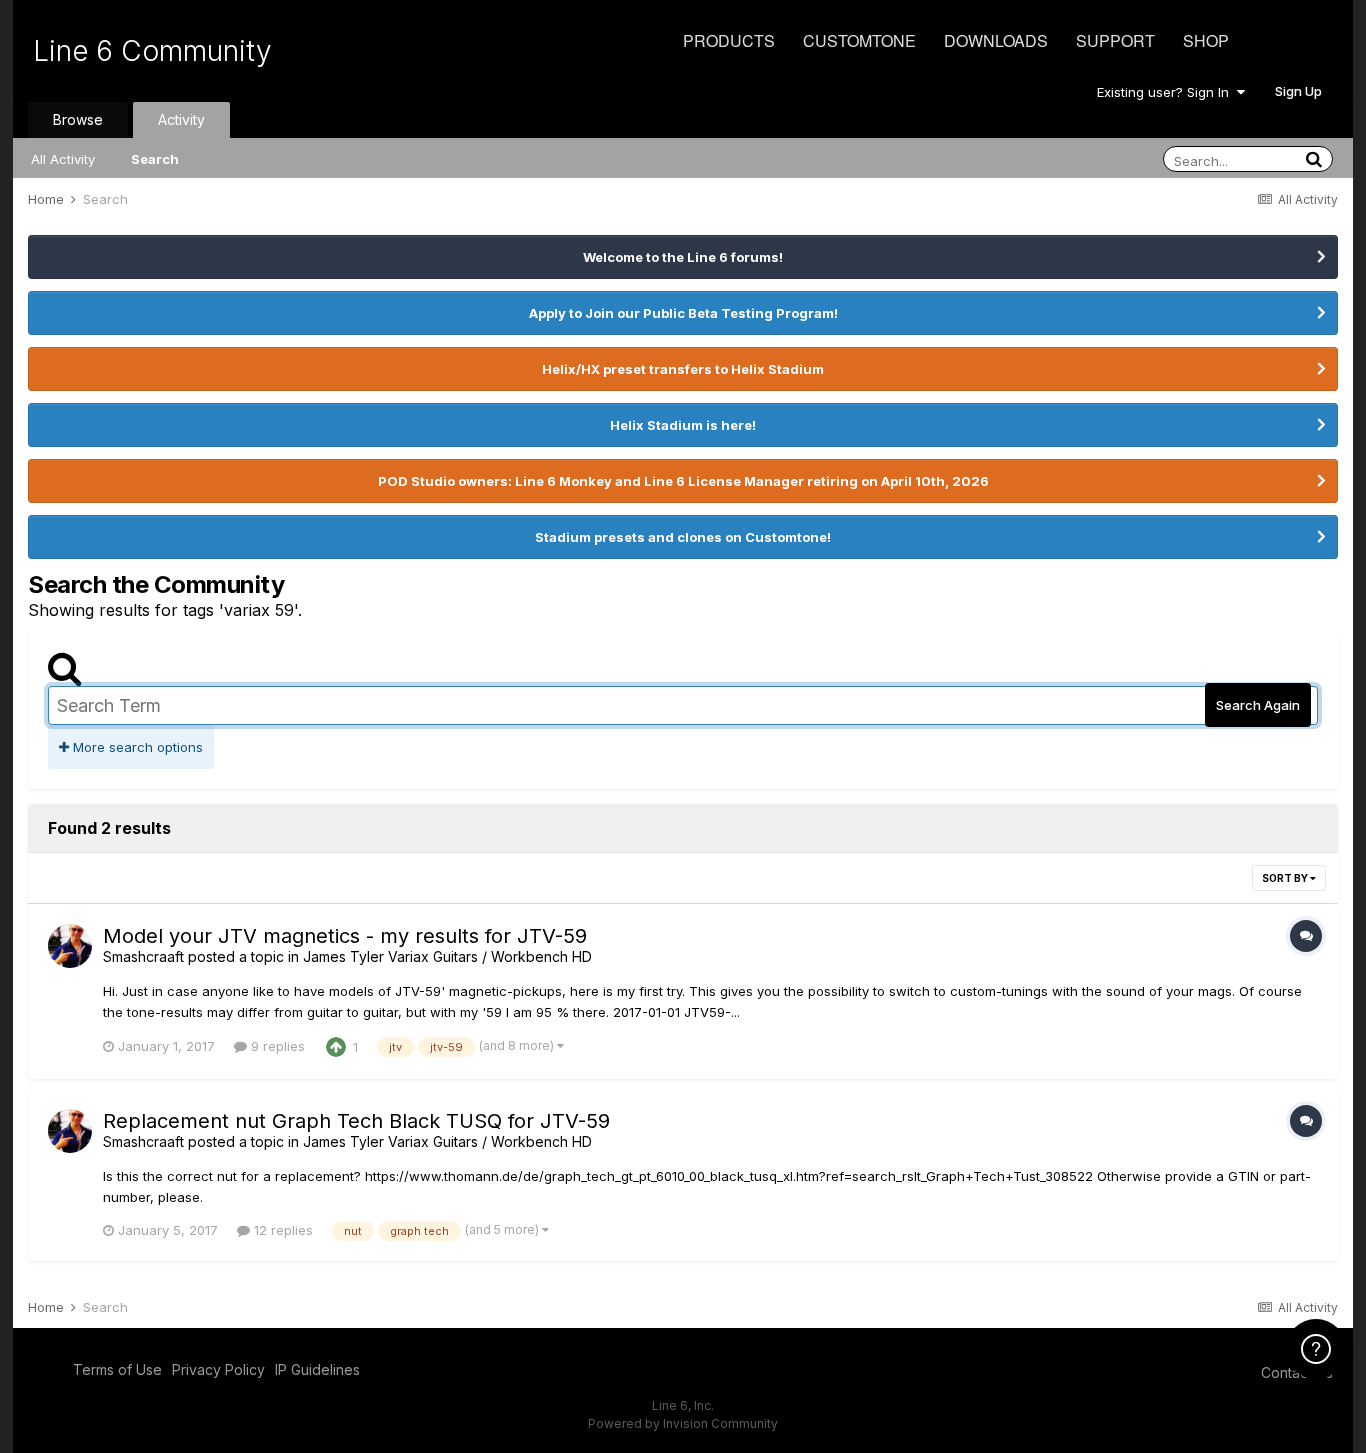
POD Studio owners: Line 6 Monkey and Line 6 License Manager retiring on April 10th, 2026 (683, 481)
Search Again (1258, 705)
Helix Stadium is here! (683, 425)
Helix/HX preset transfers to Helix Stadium (683, 369)
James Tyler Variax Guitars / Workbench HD (447, 956)
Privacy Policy (218, 1369)
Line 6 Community (152, 51)
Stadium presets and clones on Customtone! (683, 537)
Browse (78, 119)
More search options (136, 747)
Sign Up (1298, 91)
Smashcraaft (143, 956)
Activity (181, 119)
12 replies (281, 1230)
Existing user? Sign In (1167, 92)
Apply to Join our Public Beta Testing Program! (683, 313)
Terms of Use (117, 1369)
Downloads (996, 40)
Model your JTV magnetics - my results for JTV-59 (345, 936)
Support (1115, 40)
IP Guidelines (317, 1369)
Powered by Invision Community (683, 1423)
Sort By (1286, 878)
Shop (1206, 40)
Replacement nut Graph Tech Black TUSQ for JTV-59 (356, 1121)
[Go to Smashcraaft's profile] (70, 946)
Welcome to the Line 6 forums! (683, 257)
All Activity (63, 159)
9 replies (276, 1046)
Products (729, 40)
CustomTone (859, 40)
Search (155, 159)
